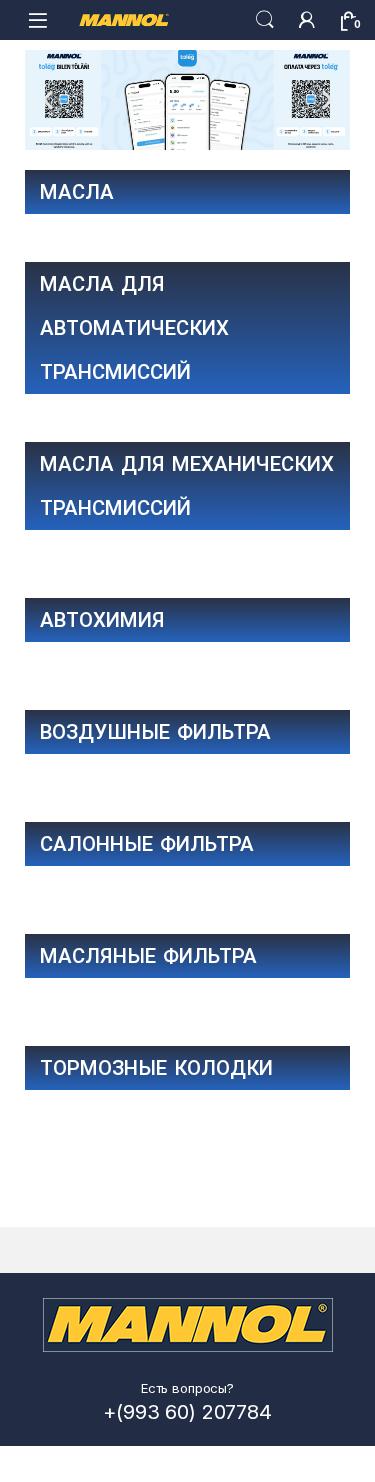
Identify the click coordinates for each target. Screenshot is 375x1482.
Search (265, 20)
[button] (47, 99)
